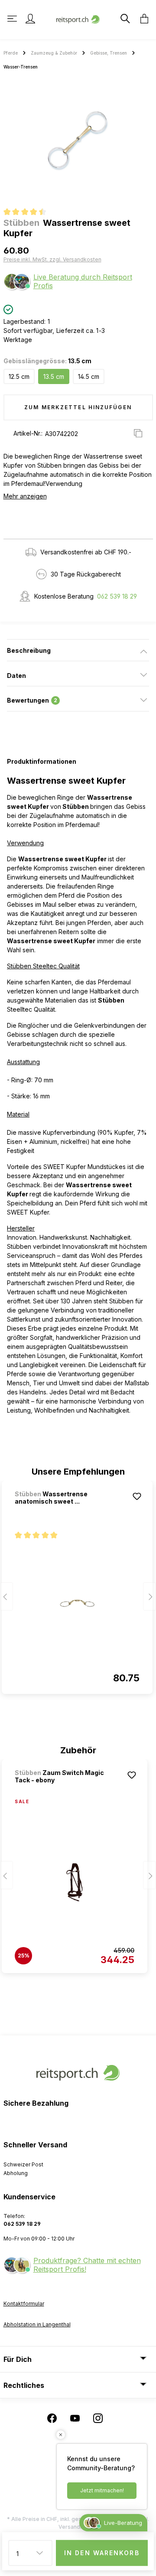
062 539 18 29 (117, 596)
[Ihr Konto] (30, 19)
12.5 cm (19, 376)
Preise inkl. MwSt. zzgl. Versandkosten (52, 259)
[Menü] (13, 19)
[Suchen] (124, 19)
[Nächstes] (149, 1596)
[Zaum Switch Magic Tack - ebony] (75, 1882)
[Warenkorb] (142, 19)
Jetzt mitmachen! (102, 2490)
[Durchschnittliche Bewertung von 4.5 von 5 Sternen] (28, 213)
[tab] (78, 650)
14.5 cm (89, 376)
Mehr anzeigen (25, 496)
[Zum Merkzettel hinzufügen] (137, 1496)
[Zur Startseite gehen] (78, 18)
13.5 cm (54, 376)
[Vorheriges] (6, 1596)
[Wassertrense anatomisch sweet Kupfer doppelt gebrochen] (77, 1603)
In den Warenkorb (102, 2553)
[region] (78, 141)
